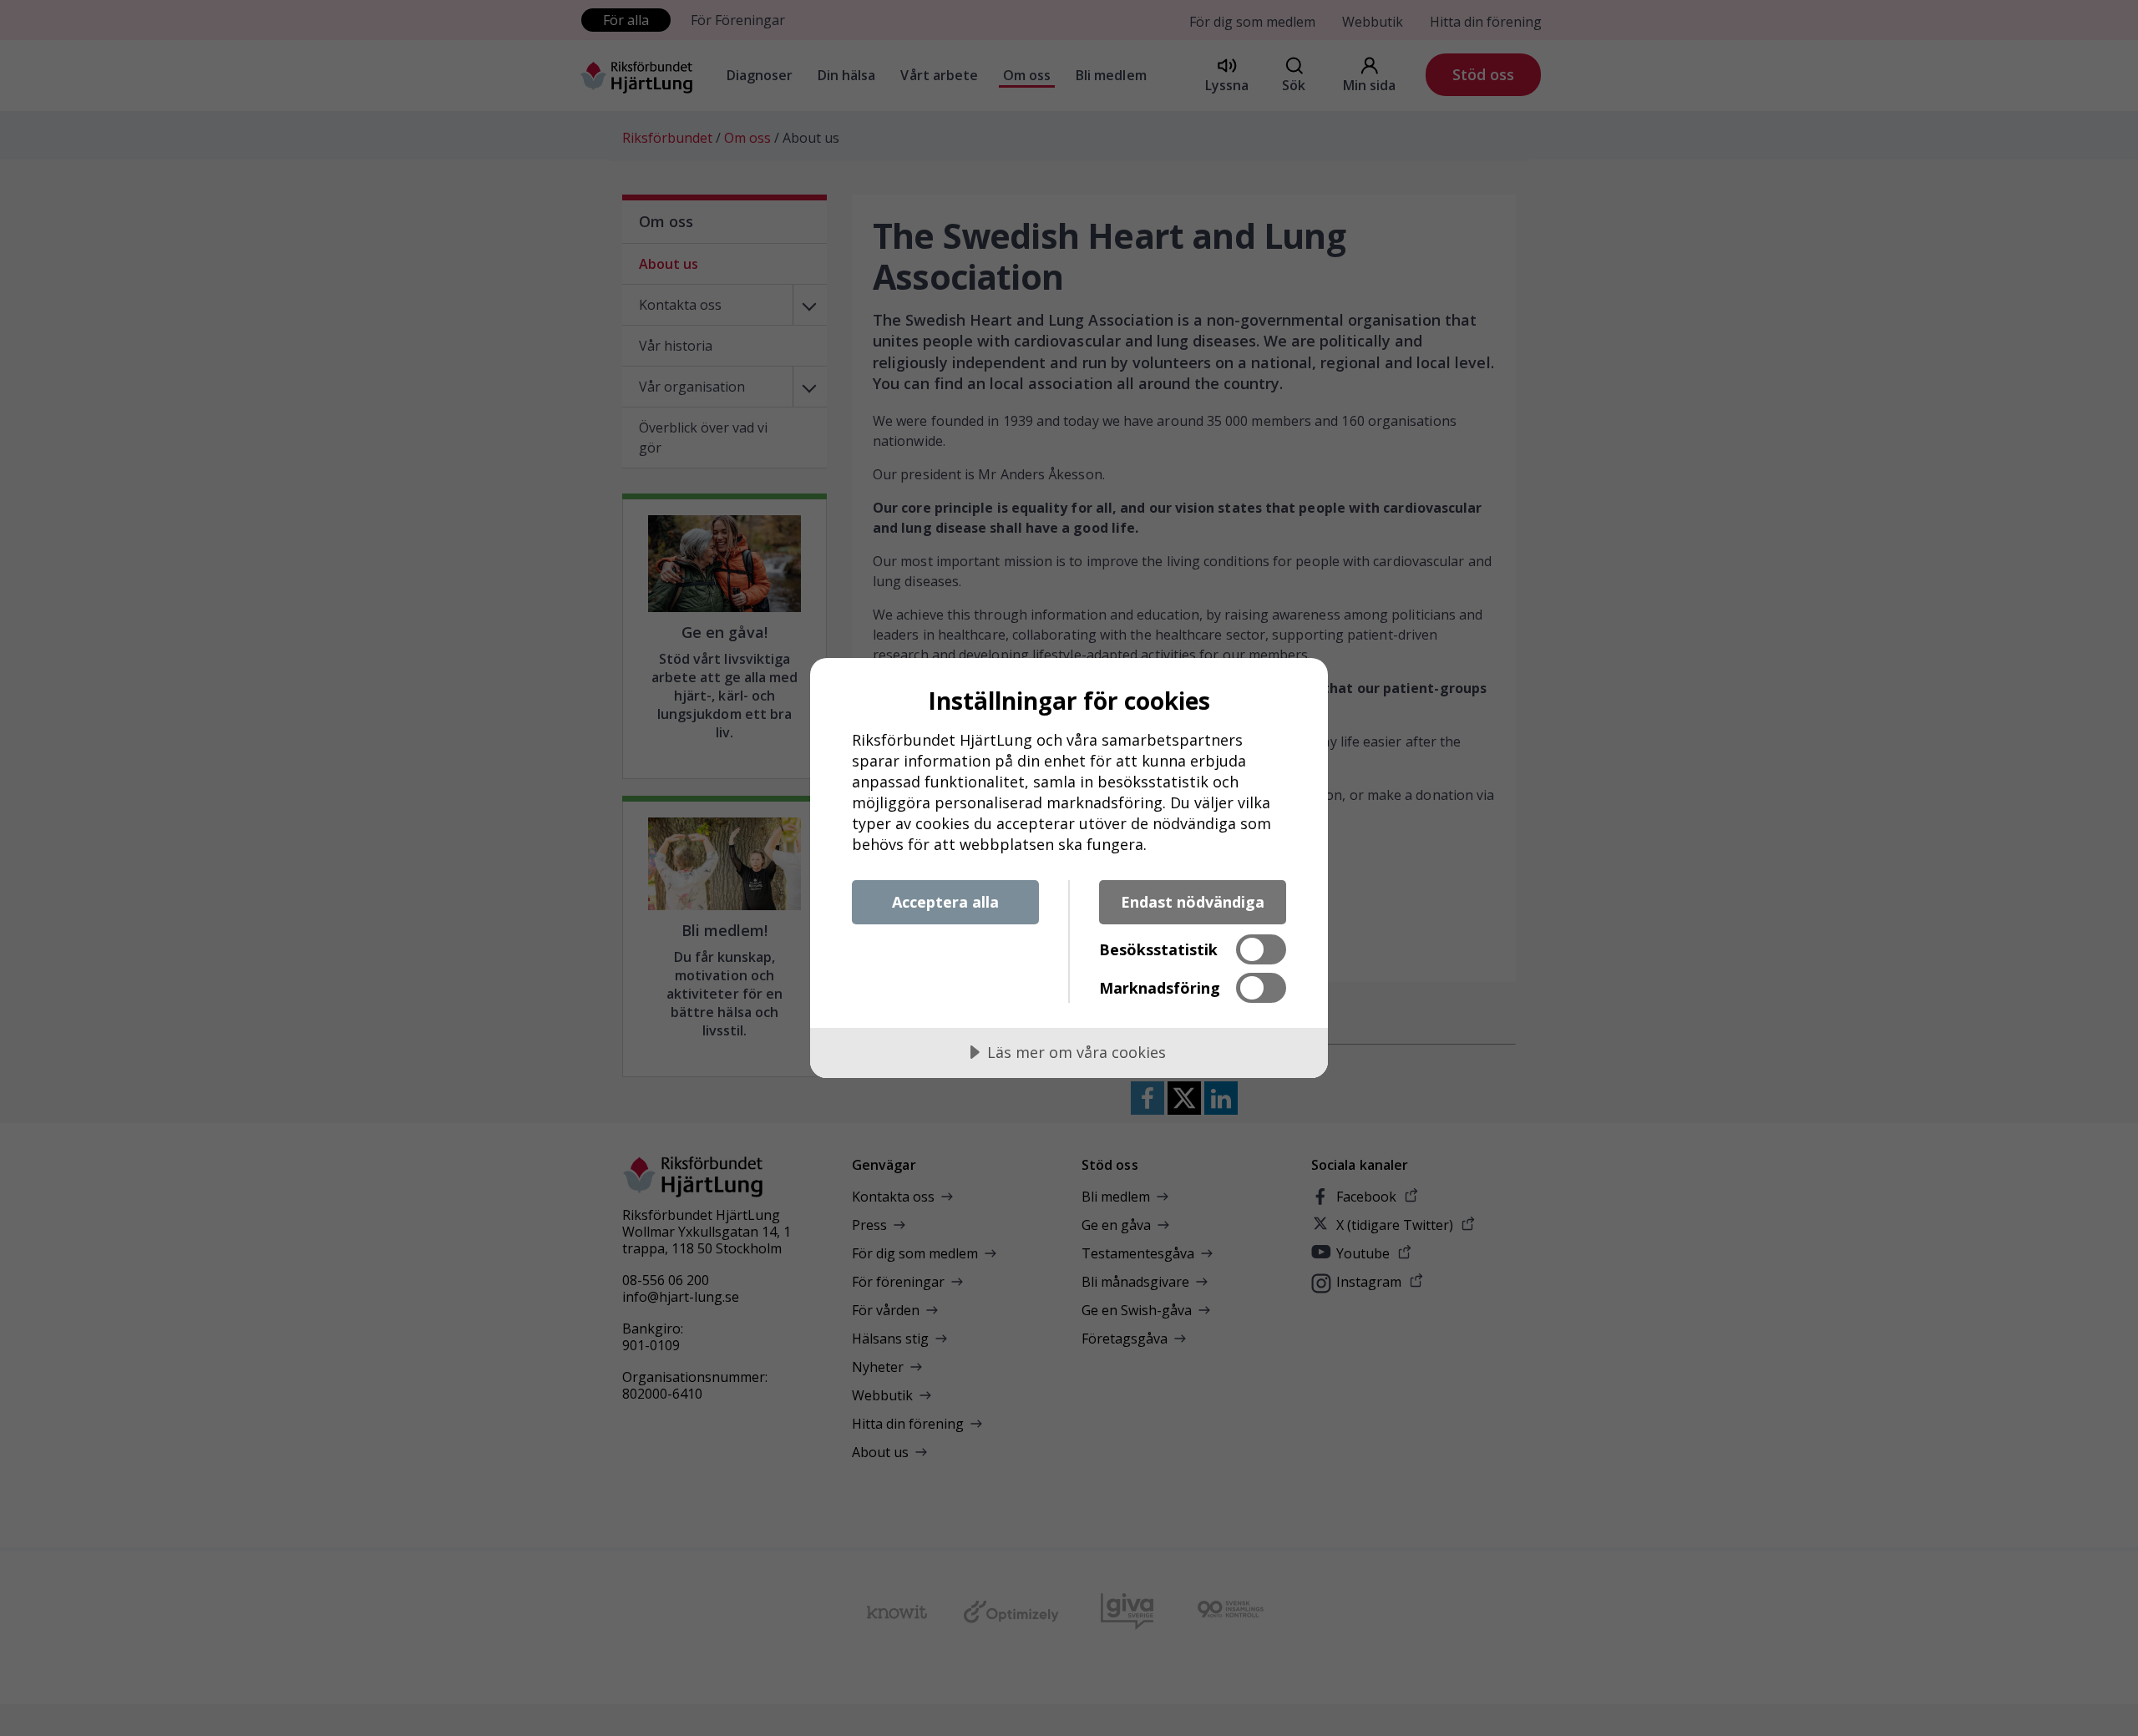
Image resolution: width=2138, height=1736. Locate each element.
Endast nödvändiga (1193, 902)
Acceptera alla (945, 902)
